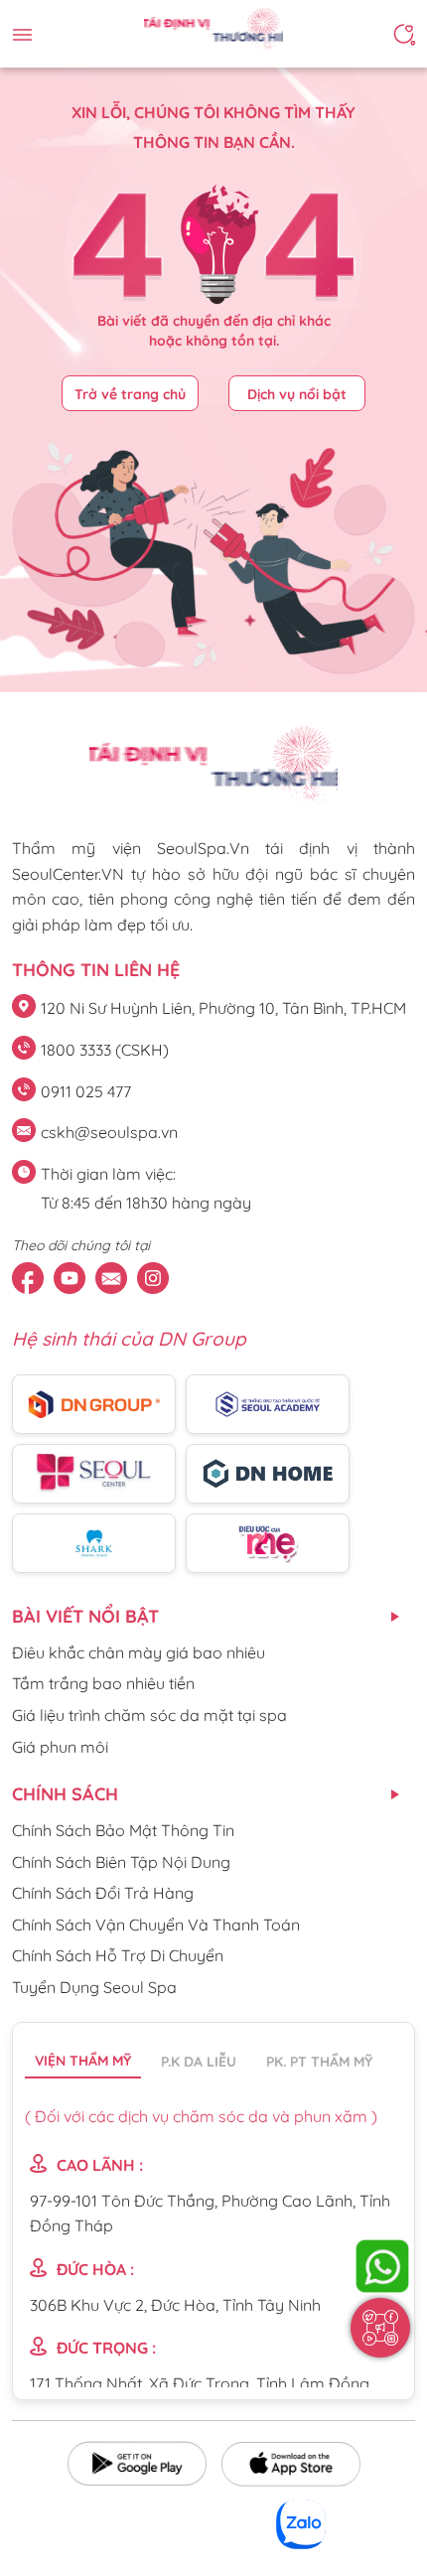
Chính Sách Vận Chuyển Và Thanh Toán (156, 1925)
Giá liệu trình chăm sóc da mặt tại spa (149, 1715)
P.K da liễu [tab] (199, 2062)
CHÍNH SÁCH (65, 1794)
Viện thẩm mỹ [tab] (83, 2061)
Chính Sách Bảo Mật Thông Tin (123, 1830)
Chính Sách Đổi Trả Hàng (103, 1893)
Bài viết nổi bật (85, 1616)
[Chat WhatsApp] (382, 2266)
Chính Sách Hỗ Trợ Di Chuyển (118, 1955)
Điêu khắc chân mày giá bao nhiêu (139, 1652)
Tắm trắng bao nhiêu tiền (103, 1683)
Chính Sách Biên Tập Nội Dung (121, 1862)
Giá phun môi (60, 1747)
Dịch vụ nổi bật (297, 394)
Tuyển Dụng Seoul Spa (94, 1987)
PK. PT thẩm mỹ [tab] (319, 2062)
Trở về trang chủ (130, 394)
